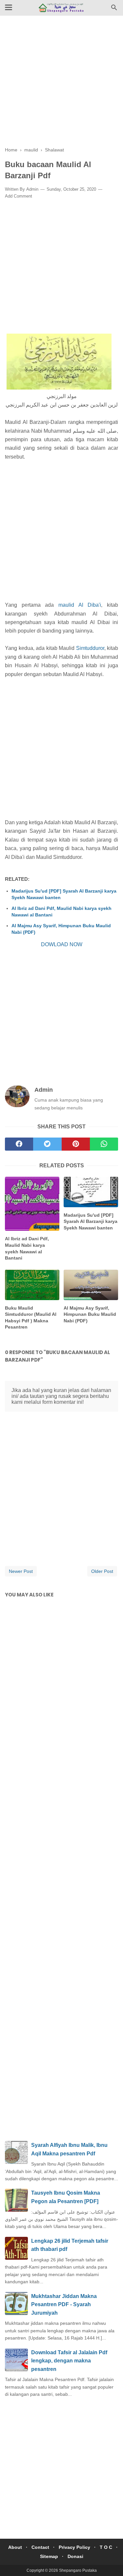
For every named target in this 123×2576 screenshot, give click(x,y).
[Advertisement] (61, 86)
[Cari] (114, 9)
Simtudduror (90, 648)
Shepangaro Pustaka (78, 2570)
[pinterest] (76, 1144)
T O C (106, 2547)
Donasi (75, 2556)
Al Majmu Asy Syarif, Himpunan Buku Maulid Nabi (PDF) (61, 929)
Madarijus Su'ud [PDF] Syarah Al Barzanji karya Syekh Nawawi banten (64, 894)
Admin (32, 189)
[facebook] (19, 1144)
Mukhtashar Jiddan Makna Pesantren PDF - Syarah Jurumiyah (64, 2305)
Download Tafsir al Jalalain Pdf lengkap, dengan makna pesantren (69, 2361)
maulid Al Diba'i (80, 605)
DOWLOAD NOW (62, 944)
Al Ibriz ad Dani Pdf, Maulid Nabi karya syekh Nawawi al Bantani (61, 912)
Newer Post (21, 1571)
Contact (40, 2547)
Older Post (102, 1571)
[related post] (32, 1204)
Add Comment (19, 196)
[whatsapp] (104, 1144)
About (15, 2547)
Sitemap (49, 2556)
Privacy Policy (74, 2547)
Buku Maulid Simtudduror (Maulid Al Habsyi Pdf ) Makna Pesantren (31, 1318)
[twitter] (47, 1144)
